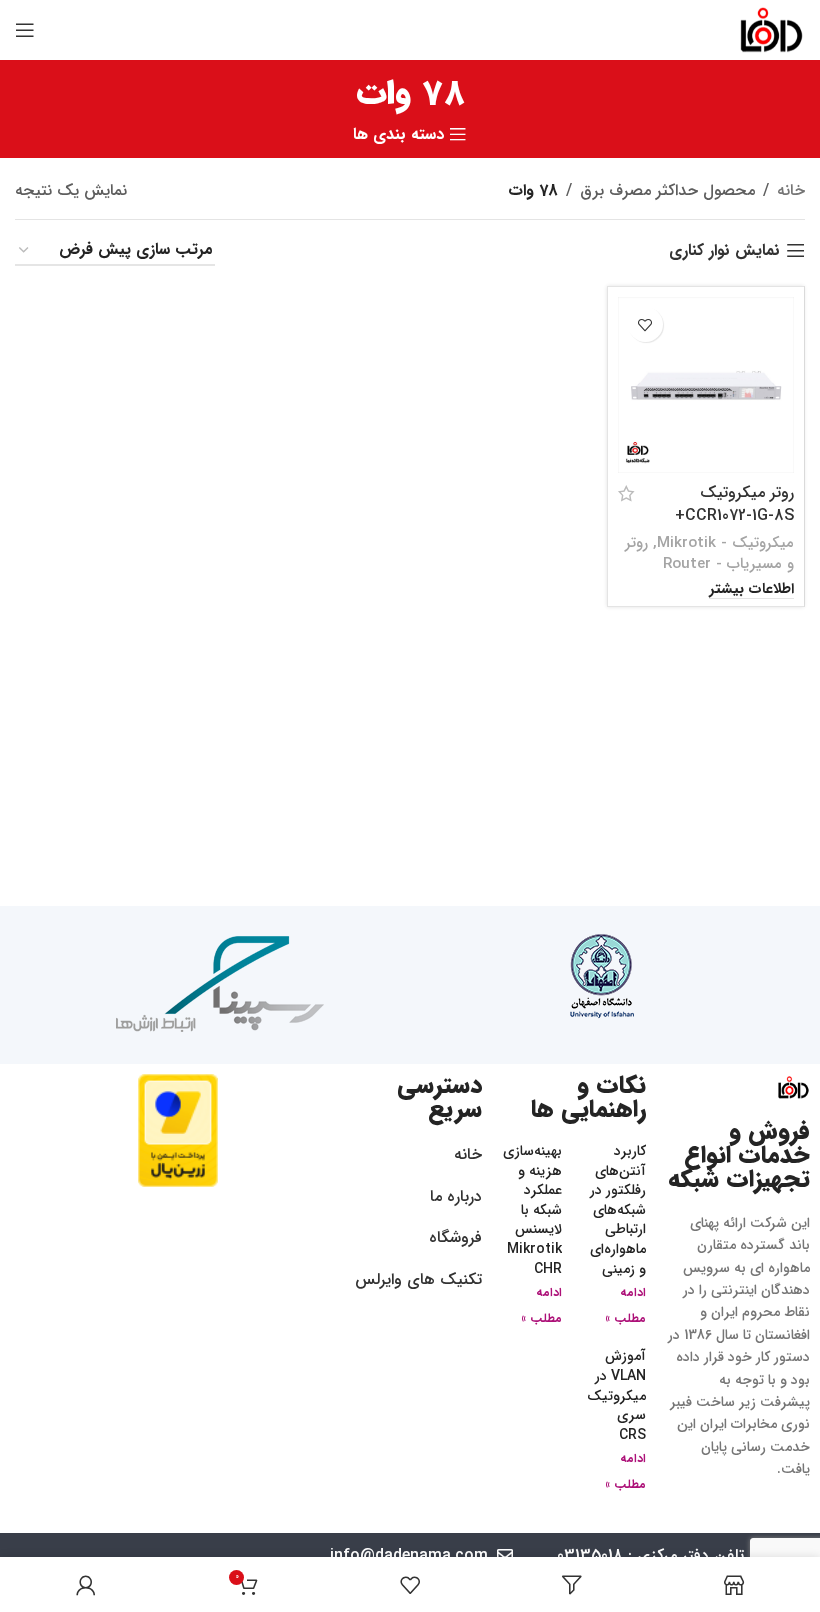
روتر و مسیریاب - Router (709, 553)
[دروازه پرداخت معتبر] (178, 1129)
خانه (791, 190)
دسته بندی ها (398, 135)
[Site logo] (771, 29)
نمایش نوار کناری (724, 250)
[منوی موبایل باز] (25, 30)
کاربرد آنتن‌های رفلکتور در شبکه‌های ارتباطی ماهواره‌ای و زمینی (618, 1210)
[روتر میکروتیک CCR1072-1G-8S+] (706, 385)
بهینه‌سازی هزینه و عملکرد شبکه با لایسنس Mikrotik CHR (532, 1210)
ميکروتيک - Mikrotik (725, 543)
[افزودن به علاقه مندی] (645, 324)
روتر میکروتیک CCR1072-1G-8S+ (734, 503)
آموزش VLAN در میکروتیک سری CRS (616, 1395)
